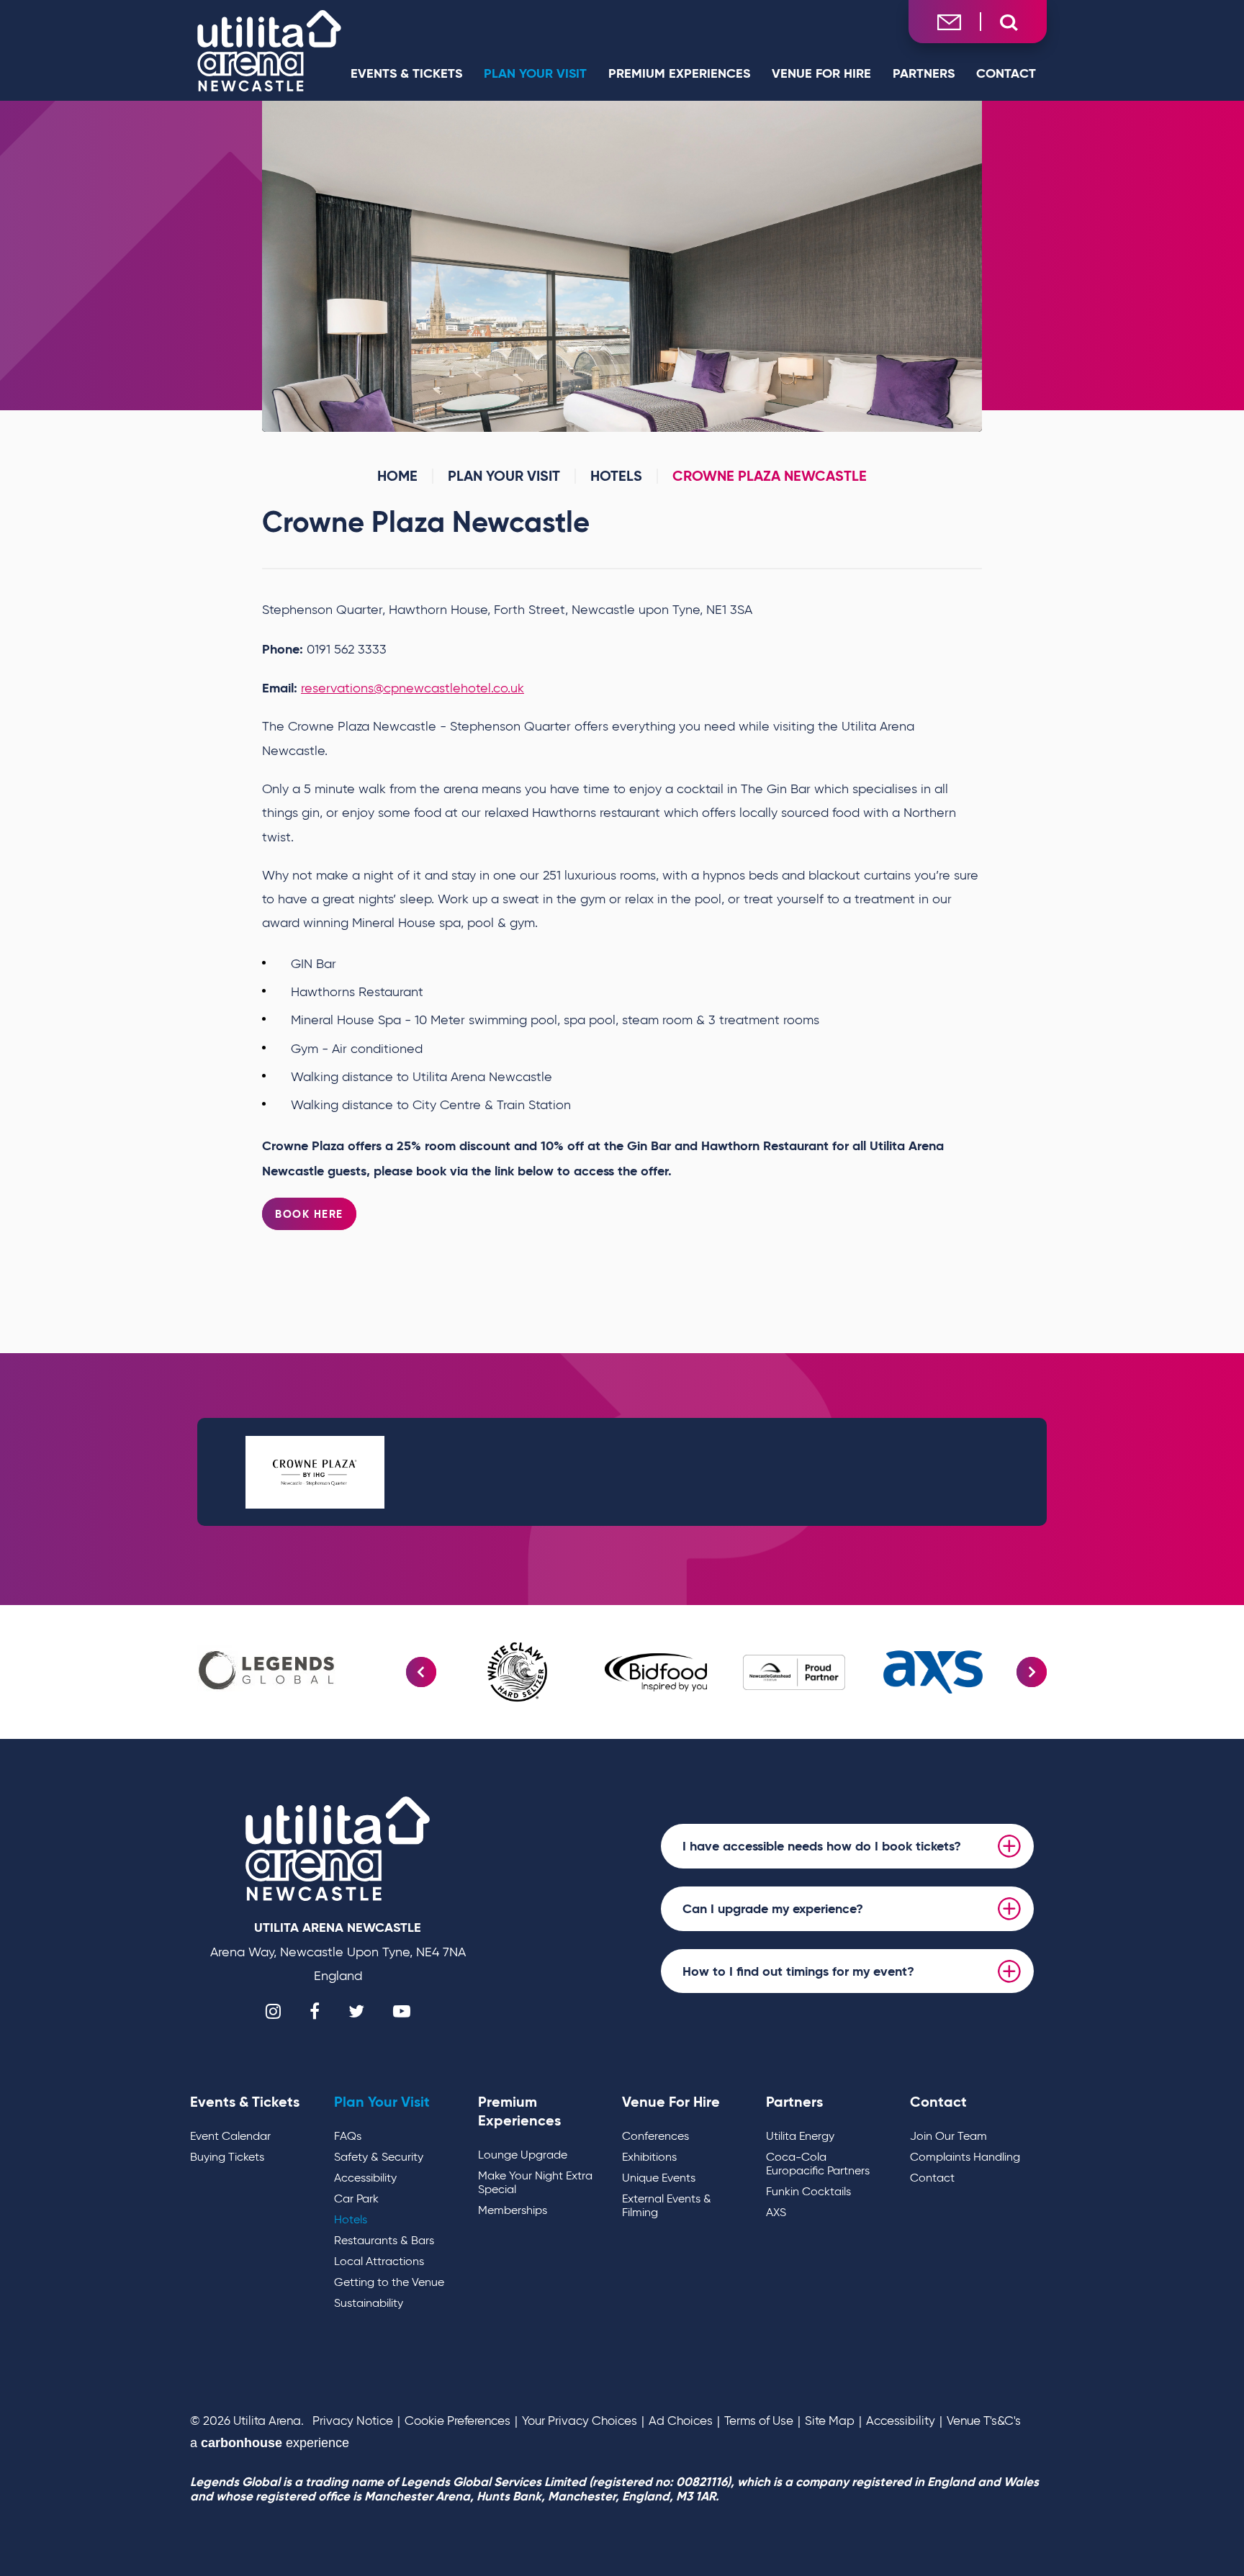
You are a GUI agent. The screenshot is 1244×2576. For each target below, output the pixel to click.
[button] (421, 1672)
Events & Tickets (406, 73)
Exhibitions (649, 2157)
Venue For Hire (821, 73)
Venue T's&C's (984, 2421)
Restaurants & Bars (384, 2240)
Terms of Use (759, 2421)
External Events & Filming (667, 2205)
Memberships (513, 2210)
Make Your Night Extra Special (535, 2182)
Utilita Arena (269, 50)
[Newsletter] (949, 21)
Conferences (655, 2136)
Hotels (616, 476)
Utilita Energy (800, 2136)
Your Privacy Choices (580, 2421)
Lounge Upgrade (523, 2155)
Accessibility (365, 2178)
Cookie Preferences (458, 2421)
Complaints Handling (965, 2157)
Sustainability (369, 2303)
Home (397, 476)
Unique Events (659, 2178)
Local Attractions (379, 2261)
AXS (776, 2212)
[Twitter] (356, 2011)
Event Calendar (230, 2136)
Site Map (830, 2421)
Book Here (309, 1214)
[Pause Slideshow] (963, 121)
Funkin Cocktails (808, 2191)
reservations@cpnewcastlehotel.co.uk (413, 688)
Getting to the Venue (389, 2282)
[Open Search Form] (1009, 23)
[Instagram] (273, 2011)
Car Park (356, 2198)
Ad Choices (681, 2421)
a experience (270, 2443)
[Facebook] (315, 2011)
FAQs (348, 2136)
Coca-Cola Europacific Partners (818, 2164)
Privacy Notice (353, 2421)
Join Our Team (948, 2136)
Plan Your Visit (535, 73)
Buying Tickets (227, 2157)
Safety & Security (379, 2157)
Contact (1006, 73)
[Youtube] (402, 2011)
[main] (622, 853)
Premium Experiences (679, 73)
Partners (924, 73)
